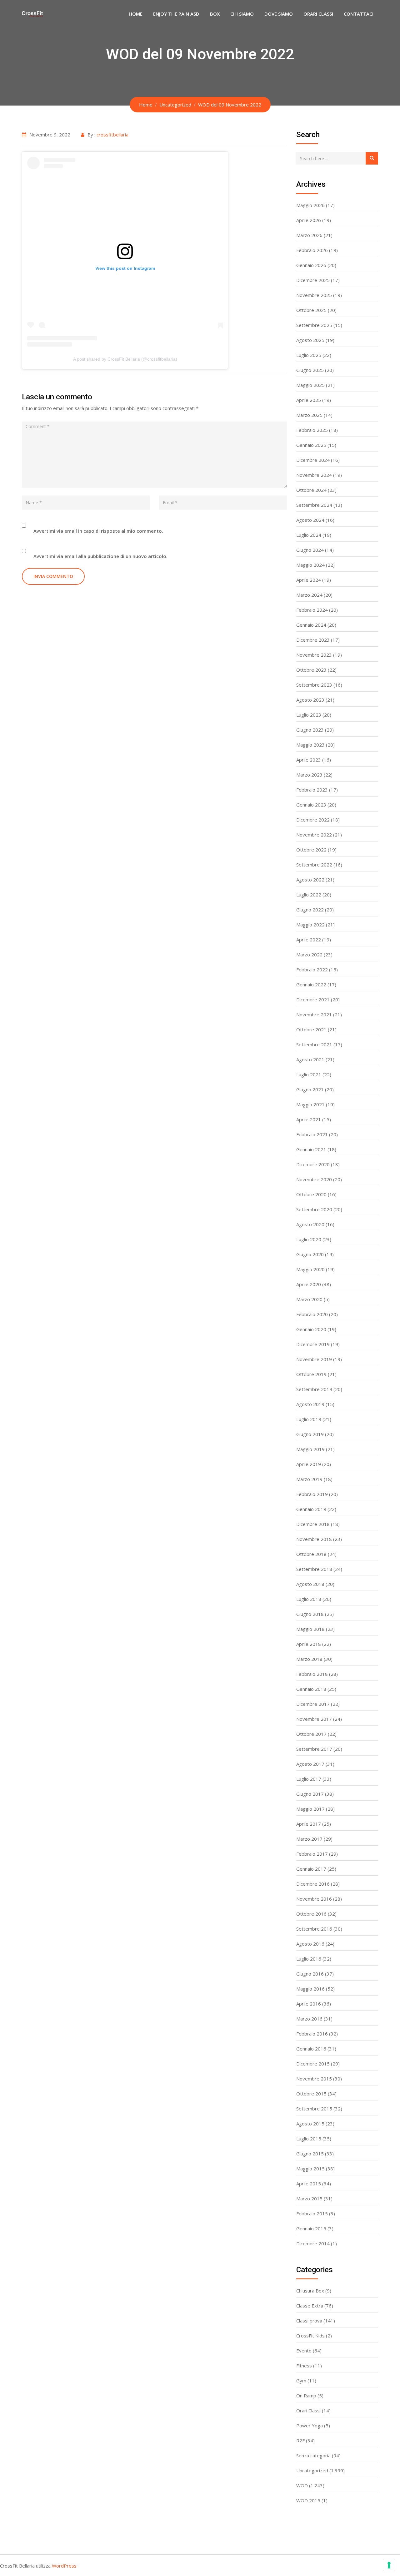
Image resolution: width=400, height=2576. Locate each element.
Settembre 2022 (314, 865)
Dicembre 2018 (313, 1524)
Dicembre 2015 (313, 2064)
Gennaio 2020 (311, 1329)
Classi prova (309, 2321)
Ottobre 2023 (311, 670)
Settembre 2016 (314, 1929)
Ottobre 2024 (311, 490)
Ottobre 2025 (311, 310)
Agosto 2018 (310, 1584)
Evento (304, 2351)
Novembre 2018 (314, 1539)
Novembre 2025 (314, 295)
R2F (300, 2440)
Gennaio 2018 (311, 1689)
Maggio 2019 (310, 1449)
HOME (136, 14)
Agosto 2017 (310, 1764)
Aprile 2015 (309, 2184)
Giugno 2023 (310, 730)
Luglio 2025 (309, 355)
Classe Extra (310, 2306)
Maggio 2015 (310, 2169)
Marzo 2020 (309, 1299)
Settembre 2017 (314, 1749)
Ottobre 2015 (311, 2094)
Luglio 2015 (309, 2139)
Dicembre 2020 (313, 1164)
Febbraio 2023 (312, 790)
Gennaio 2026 (311, 265)
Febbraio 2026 (312, 250)
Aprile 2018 (309, 1644)
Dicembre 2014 (313, 2243)
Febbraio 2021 (312, 1134)
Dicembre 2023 (313, 640)
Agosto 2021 (310, 1059)
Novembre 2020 (314, 1179)
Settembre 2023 (314, 685)
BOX (215, 14)
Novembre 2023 (314, 655)
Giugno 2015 (310, 2154)
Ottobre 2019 (311, 1374)
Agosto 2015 (310, 2124)
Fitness (304, 2366)
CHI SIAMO (242, 14)
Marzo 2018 (309, 1659)
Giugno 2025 (310, 370)
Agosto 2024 (310, 520)
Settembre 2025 (314, 325)
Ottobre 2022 (311, 850)
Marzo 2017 (309, 1839)
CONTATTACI (359, 14)
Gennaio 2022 (311, 985)
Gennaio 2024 (311, 625)
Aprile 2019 (309, 1464)
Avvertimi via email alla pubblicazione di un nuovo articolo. (100, 556)
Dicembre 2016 (313, 1884)
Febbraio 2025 (312, 430)
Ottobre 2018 (311, 1554)
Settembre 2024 (314, 505)
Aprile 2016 (309, 2004)
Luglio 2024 (309, 535)
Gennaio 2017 (311, 1869)
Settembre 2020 (314, 1209)
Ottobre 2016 (311, 1914)
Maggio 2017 (310, 1809)
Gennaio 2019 (311, 1509)
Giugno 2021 (310, 1089)
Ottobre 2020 (311, 1194)
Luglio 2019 (309, 1419)
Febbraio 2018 (312, 1674)
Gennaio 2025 (311, 445)
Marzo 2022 (309, 955)
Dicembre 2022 (313, 820)
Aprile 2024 (309, 580)
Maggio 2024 (310, 565)
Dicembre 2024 (313, 460)
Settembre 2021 (314, 1044)
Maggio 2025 (310, 385)
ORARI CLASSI (318, 14)
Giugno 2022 (310, 910)
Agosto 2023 (310, 700)
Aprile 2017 (309, 1824)
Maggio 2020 (310, 1269)
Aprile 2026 (309, 220)
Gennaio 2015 (311, 2228)
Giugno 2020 (310, 1254)
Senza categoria (313, 2455)
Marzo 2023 (309, 775)
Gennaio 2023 (311, 805)
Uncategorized (312, 2470)
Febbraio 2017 (312, 1854)
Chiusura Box (310, 2291)
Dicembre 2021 (313, 999)
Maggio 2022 (310, 925)
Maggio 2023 (310, 745)
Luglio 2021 (309, 1074)
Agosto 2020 (310, 1224)
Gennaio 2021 (311, 1149)
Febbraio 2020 (312, 1314)
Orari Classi (308, 2411)
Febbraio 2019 (312, 1494)
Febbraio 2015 (312, 2213)
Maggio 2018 (310, 1629)
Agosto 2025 (310, 340)
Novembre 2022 (314, 835)
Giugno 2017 (310, 1794)
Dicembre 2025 (313, 280)
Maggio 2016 (310, 1989)
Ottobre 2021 (311, 1029)
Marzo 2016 (309, 2019)
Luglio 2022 (309, 895)
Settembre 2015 (314, 2109)
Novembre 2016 (314, 1899)
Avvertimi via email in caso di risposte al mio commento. (98, 531)
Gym (301, 2381)
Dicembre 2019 (313, 1344)
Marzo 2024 (309, 595)
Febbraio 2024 (312, 610)
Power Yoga (310, 2425)
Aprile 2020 (309, 1284)
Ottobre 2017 (311, 1734)
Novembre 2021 (314, 1014)
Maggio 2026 (310, 205)
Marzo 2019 (309, 1479)
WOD (302, 2485)
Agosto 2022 (310, 880)
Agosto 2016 (310, 1944)
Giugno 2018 (310, 1614)
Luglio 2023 (309, 715)
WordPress (64, 2566)
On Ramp (306, 2396)
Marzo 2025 (309, 415)
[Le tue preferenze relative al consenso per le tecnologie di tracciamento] (389, 2565)
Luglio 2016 (309, 1959)
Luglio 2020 (309, 1239)
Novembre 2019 (314, 1359)
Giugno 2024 (310, 550)
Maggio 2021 (310, 1104)
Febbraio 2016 (312, 2034)
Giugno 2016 (310, 1974)
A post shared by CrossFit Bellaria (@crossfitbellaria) (125, 359)
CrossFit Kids (310, 2336)
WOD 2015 (308, 2500)
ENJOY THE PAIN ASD (176, 14)
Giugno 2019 (310, 1434)
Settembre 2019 (314, 1389)
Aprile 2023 (309, 760)
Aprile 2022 (309, 940)
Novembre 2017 (314, 1719)
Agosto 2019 (310, 1404)
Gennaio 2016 (311, 2049)
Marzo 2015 (309, 2198)
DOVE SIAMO (279, 14)
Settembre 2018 (314, 1569)
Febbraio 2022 (312, 970)
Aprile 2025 (309, 400)
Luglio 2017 (309, 1779)
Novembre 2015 (314, 2079)
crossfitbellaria (112, 135)
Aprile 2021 (309, 1119)
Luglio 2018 (309, 1599)
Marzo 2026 (309, 235)
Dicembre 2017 (313, 1704)
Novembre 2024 (314, 475)
